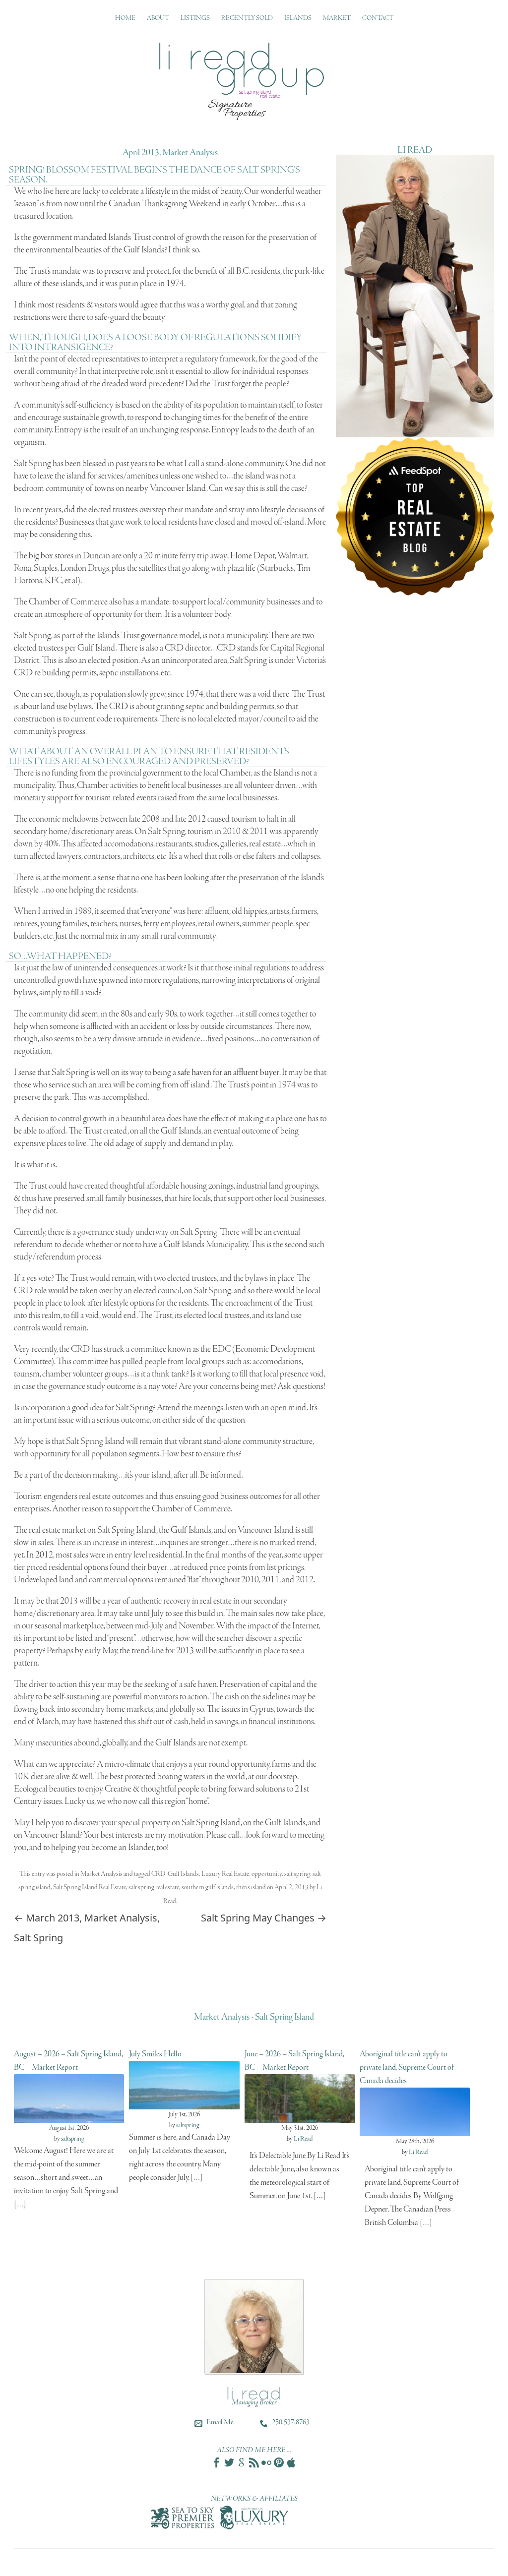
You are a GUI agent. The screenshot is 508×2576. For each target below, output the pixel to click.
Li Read (303, 2139)
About (158, 18)
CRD (158, 1874)
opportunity (267, 1874)
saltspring (73, 2139)
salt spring (297, 1874)
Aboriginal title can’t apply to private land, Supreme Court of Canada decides (407, 2067)
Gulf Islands (183, 1874)
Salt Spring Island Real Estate (90, 1887)
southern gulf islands (208, 1887)
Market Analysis (101, 1874)
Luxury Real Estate (225, 1874)
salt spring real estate (154, 1887)
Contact (378, 18)
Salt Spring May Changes (264, 1918)
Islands (298, 18)
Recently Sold (247, 18)
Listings (195, 18)
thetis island (251, 1887)
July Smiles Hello (155, 2054)
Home (125, 18)
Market (337, 18)
